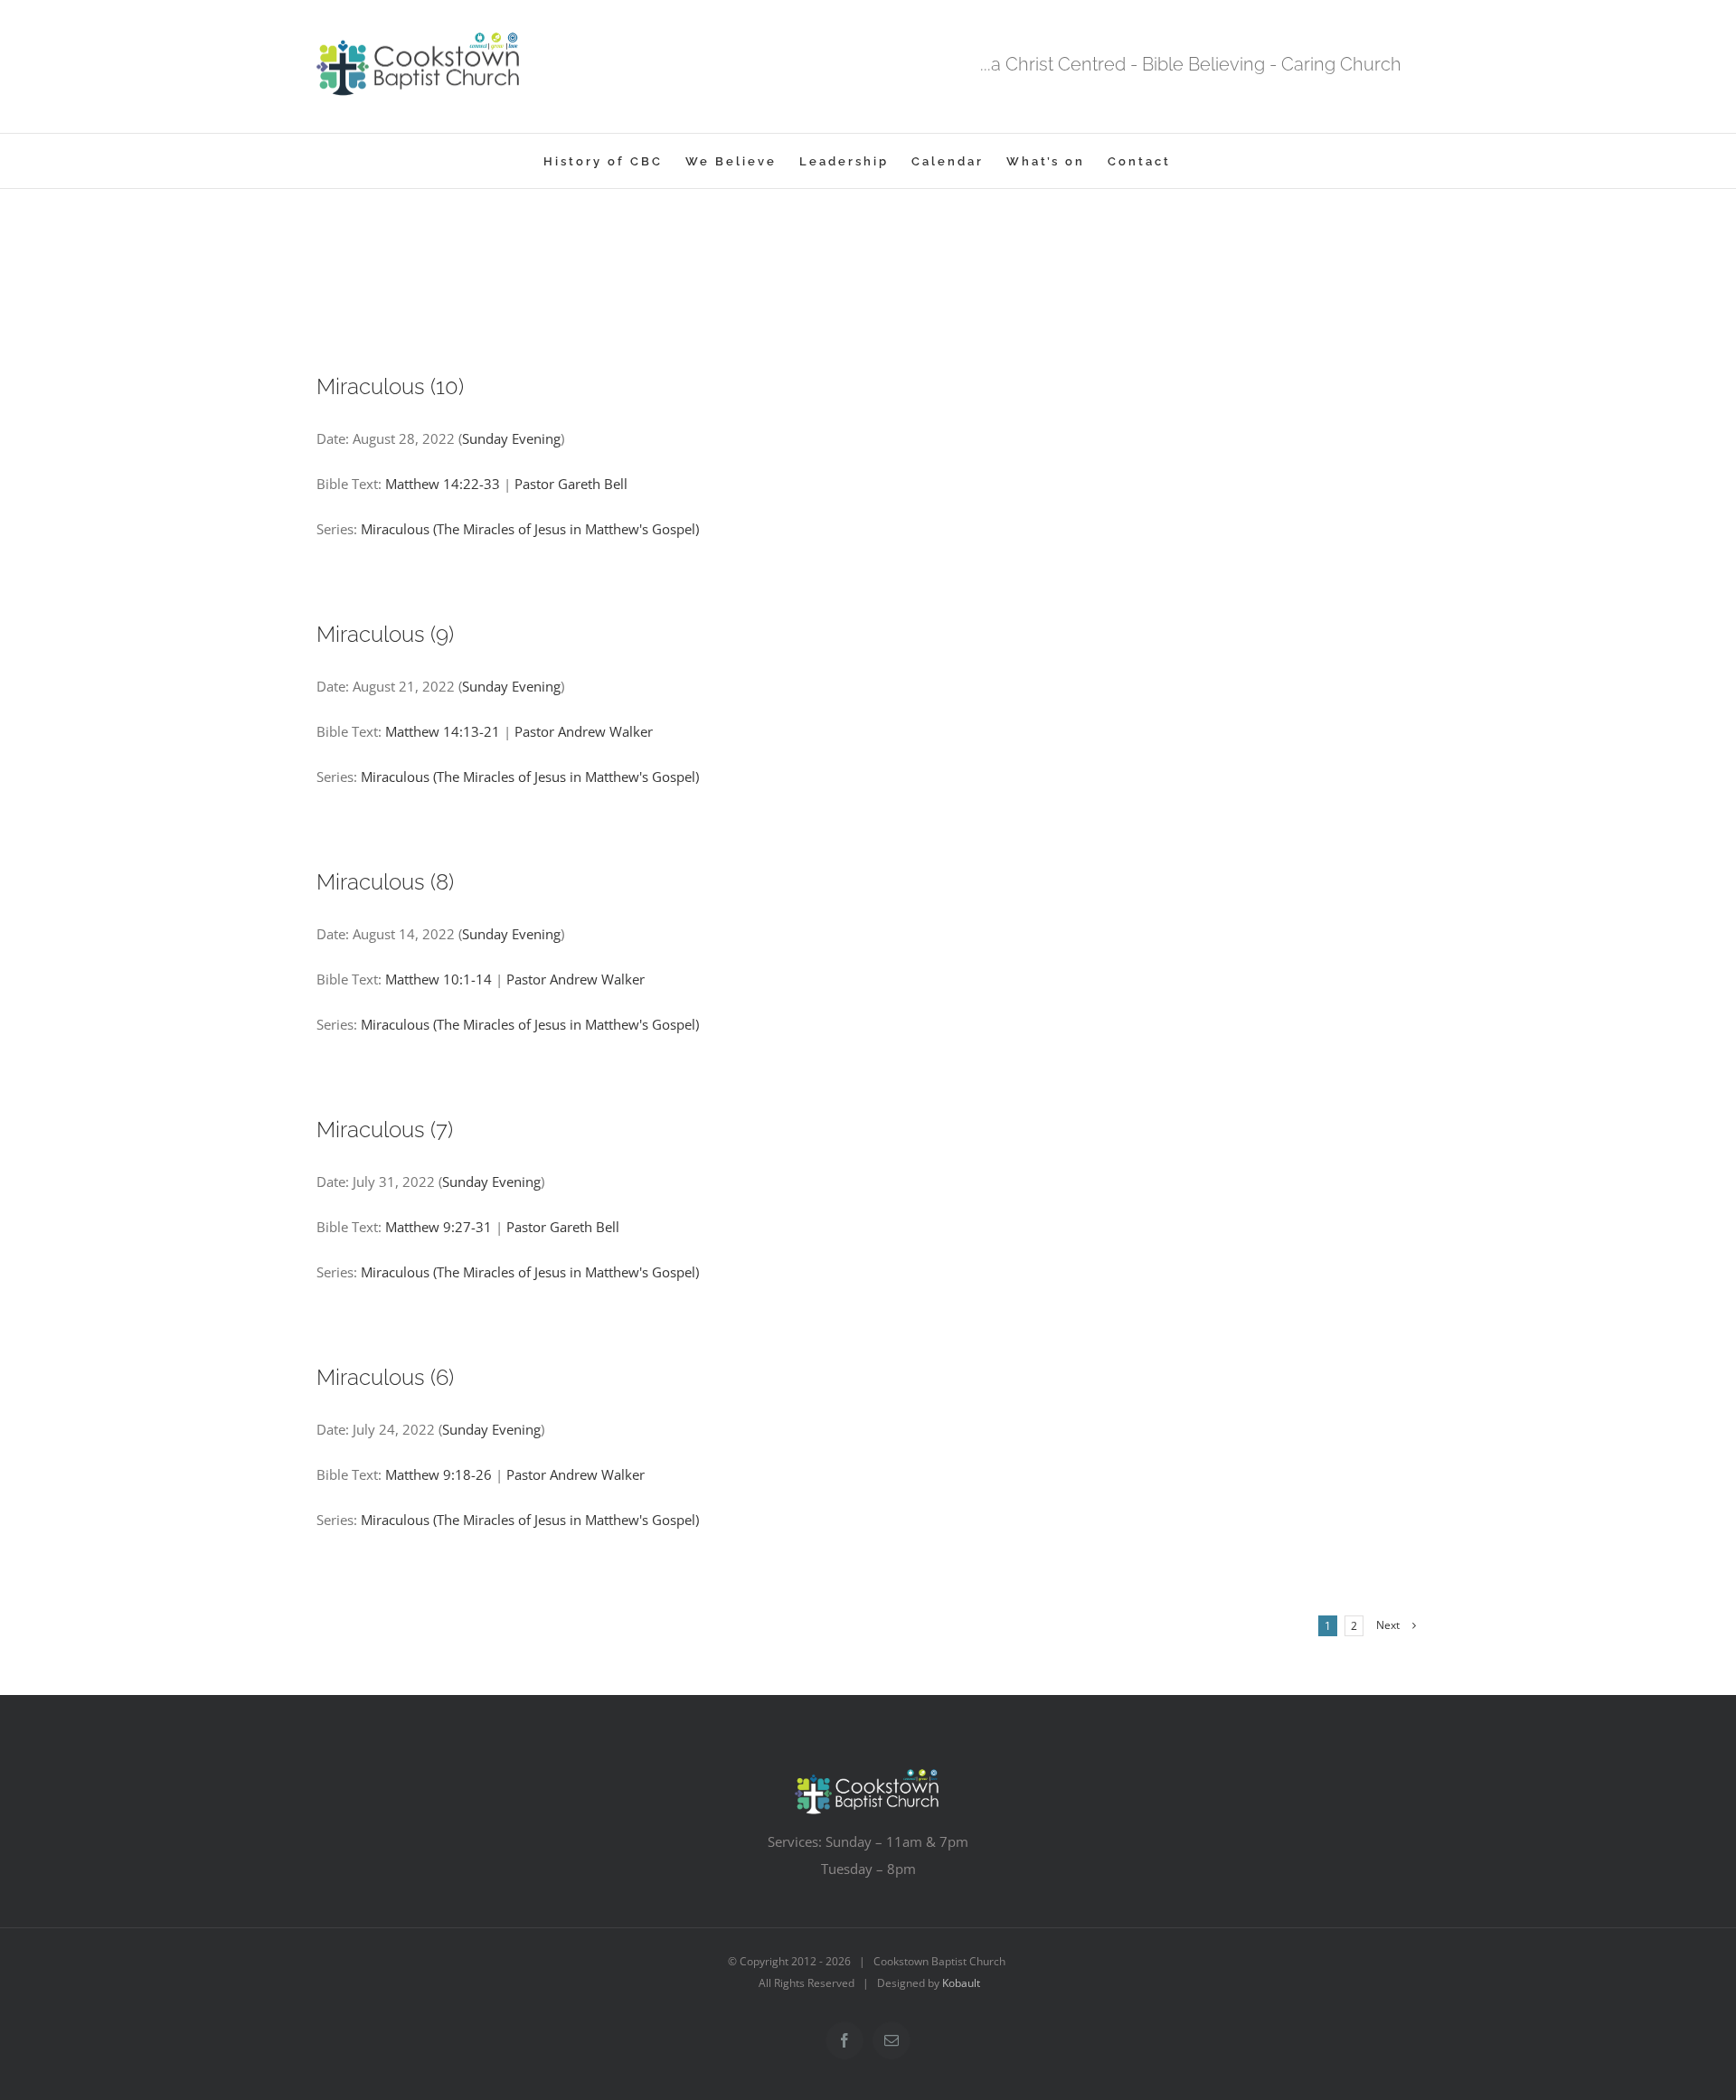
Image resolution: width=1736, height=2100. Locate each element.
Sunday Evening (511, 438)
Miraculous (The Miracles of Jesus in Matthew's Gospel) (530, 529)
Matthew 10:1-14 (439, 979)
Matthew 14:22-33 (443, 484)
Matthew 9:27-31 (439, 1227)
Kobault (961, 1983)
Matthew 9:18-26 (439, 1474)
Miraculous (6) (385, 1377)
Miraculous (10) (390, 386)
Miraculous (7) (385, 1130)
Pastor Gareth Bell (571, 484)
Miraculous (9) (385, 634)
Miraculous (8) (385, 882)
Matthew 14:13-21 (443, 731)
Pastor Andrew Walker (584, 731)
